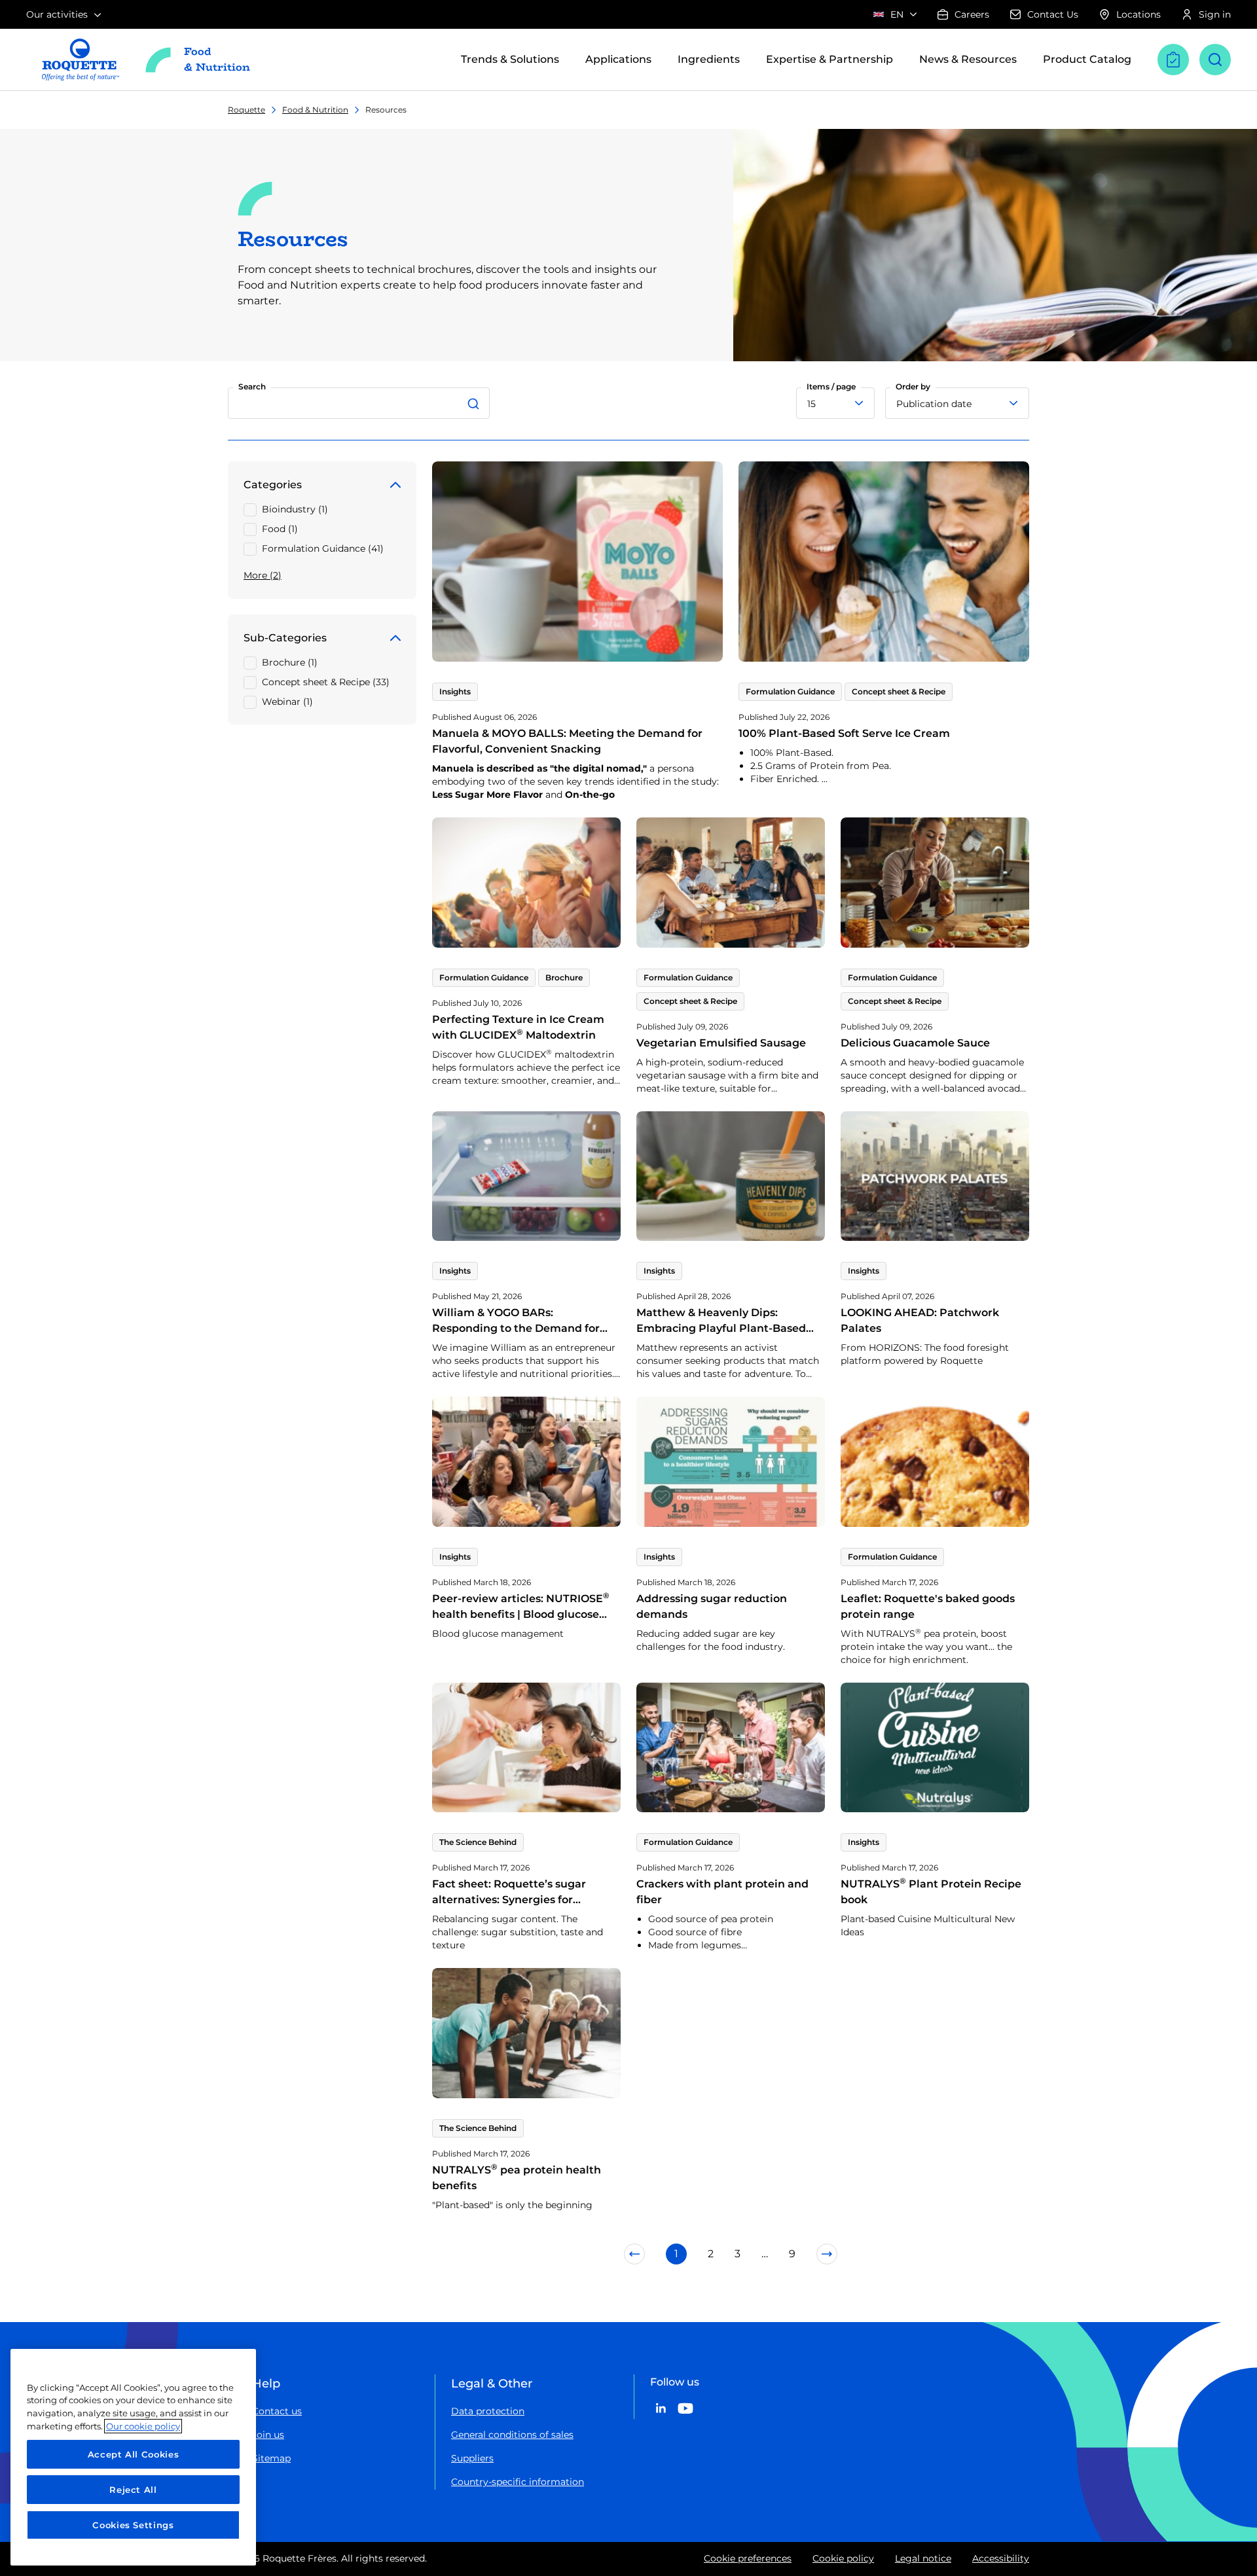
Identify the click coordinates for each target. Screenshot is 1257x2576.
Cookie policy (843, 2558)
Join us (268, 2435)
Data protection (488, 2411)
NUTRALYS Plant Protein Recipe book (931, 1892)
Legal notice (923, 2558)
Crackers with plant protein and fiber (722, 1892)
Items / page (831, 386)
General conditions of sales (512, 2435)
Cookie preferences (748, 2558)
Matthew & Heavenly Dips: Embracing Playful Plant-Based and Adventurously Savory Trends (727, 1328)
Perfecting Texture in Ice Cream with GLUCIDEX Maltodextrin (518, 1027)
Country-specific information (518, 2482)
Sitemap (271, 2458)
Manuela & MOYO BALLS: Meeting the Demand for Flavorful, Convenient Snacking (567, 741)
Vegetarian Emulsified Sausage (721, 1043)
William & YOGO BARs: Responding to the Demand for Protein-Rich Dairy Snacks (516, 1328)
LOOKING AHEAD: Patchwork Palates (920, 1320)
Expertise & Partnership (829, 59)
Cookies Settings (133, 2525)
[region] (133, 2457)
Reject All (133, 2490)
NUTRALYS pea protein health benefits (517, 2178)
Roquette (246, 110)
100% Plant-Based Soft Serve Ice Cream (844, 733)
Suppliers (472, 2458)
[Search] (475, 403)
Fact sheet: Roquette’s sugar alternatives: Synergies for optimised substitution (509, 1900)
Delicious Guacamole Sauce (915, 1043)
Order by (913, 386)
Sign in (1215, 14)
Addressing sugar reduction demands (712, 1606)
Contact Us (1053, 14)
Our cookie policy (143, 2426)
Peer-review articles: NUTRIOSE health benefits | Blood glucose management (521, 1614)
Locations (1139, 14)
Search (252, 386)
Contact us (277, 2411)
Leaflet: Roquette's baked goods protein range (928, 1606)
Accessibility (1001, 2558)
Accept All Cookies (134, 2454)
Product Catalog (1087, 59)
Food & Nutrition (315, 110)
